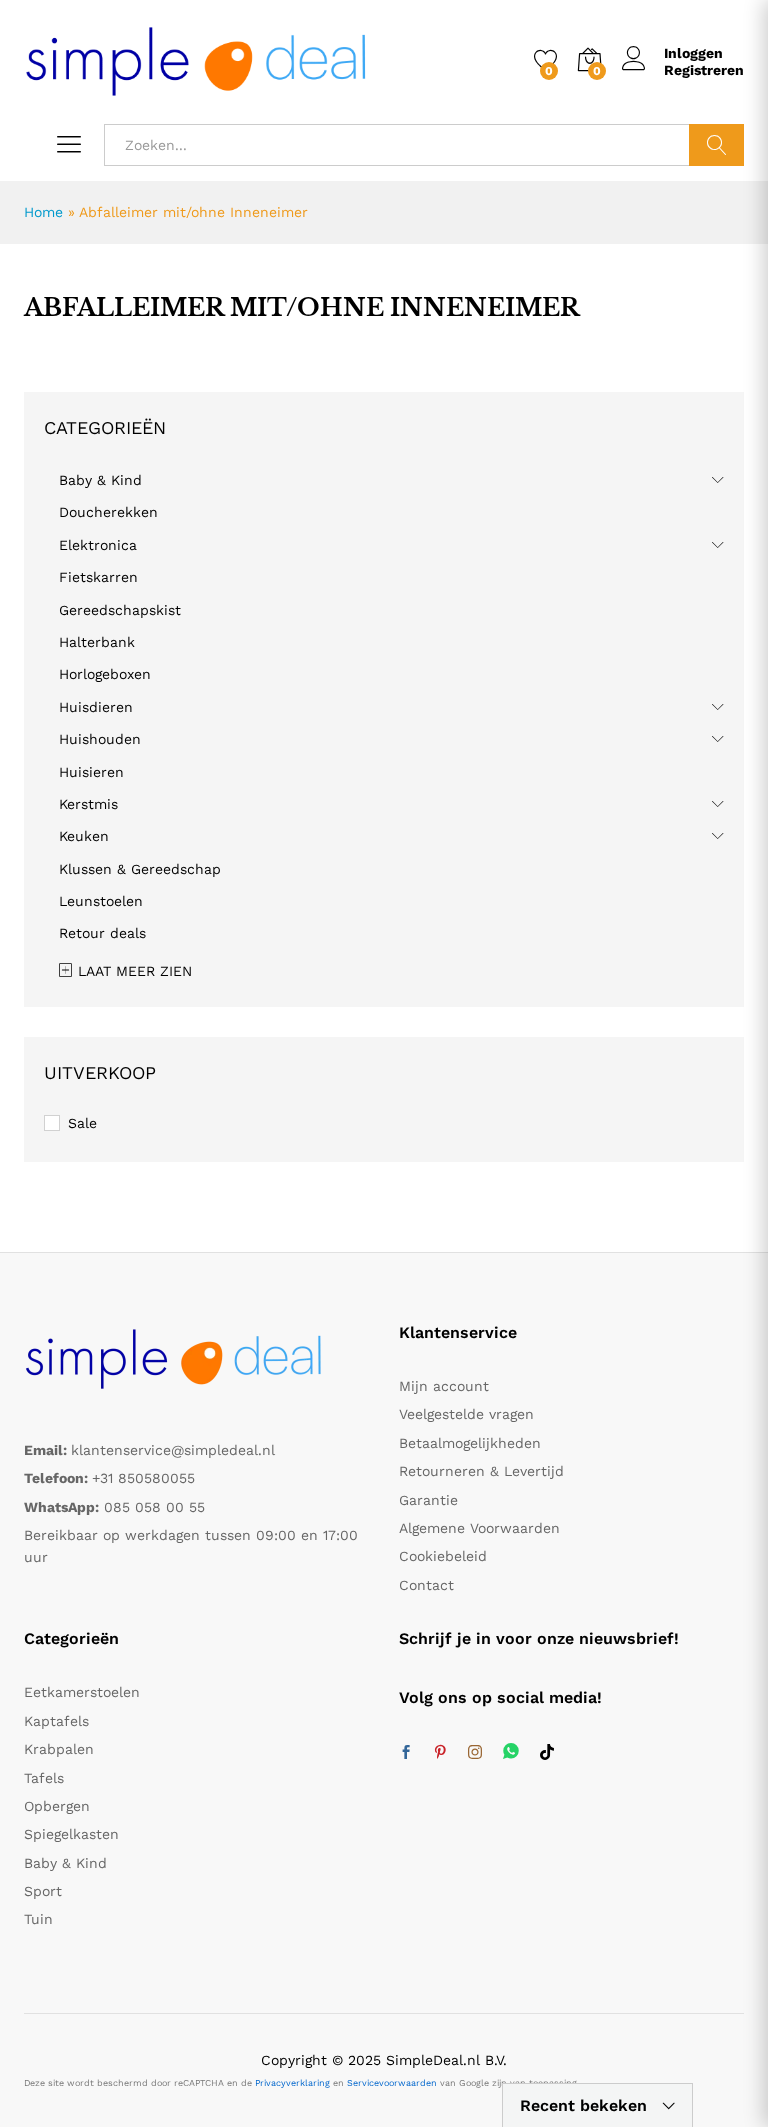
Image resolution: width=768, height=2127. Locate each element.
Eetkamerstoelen (82, 1692)
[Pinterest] (440, 1753)
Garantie (428, 1500)
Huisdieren (96, 707)
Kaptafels (56, 1721)
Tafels (44, 1778)
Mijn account (444, 1386)
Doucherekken (108, 512)
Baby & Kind (100, 480)
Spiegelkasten (71, 1834)
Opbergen (57, 1806)
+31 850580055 (143, 1478)
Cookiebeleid (443, 1556)
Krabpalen (59, 1749)
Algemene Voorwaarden (479, 1528)
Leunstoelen (101, 901)
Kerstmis (88, 804)
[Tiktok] (547, 1753)
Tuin (38, 1919)
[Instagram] (475, 1753)
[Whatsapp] (511, 1752)
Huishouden (100, 739)
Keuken (84, 836)
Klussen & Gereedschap (140, 869)
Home (43, 212)
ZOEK (716, 145)
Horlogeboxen (105, 674)
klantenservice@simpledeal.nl (173, 1450)
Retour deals (102, 933)
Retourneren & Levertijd (481, 1471)
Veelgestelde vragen (466, 1414)
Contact (426, 1585)
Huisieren (91, 772)
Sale (82, 1123)
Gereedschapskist (120, 610)
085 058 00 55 (154, 1507)
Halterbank (97, 642)
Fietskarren (98, 577)
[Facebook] (406, 1753)
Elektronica (98, 545)
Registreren (704, 70)
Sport (43, 1891)
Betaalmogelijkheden (470, 1443)
